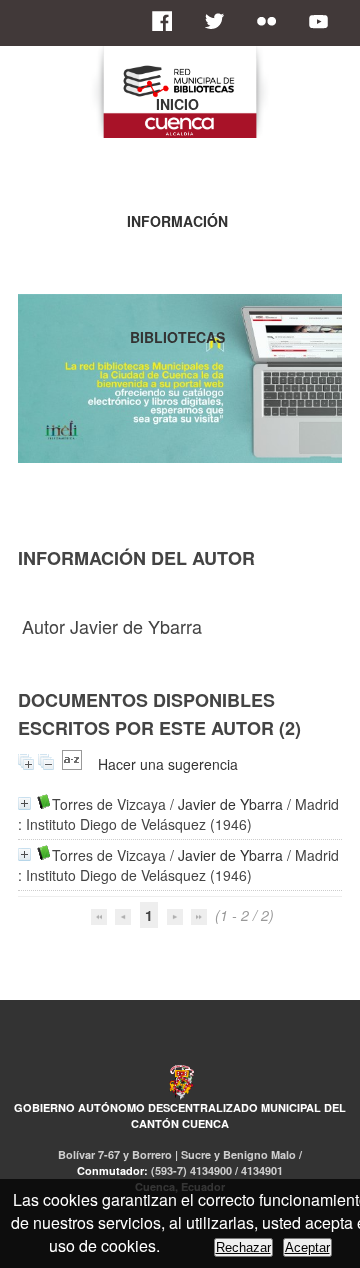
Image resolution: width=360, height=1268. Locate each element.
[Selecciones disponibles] (72, 764)
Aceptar (307, 1247)
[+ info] (24, 803)
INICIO (177, 104)
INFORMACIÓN (177, 221)
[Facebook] (168, 21)
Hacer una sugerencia (168, 764)
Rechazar (243, 1247)
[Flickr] (272, 21)
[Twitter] (220, 21)
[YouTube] (324, 21)
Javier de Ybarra (230, 804)
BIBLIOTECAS (177, 337)
